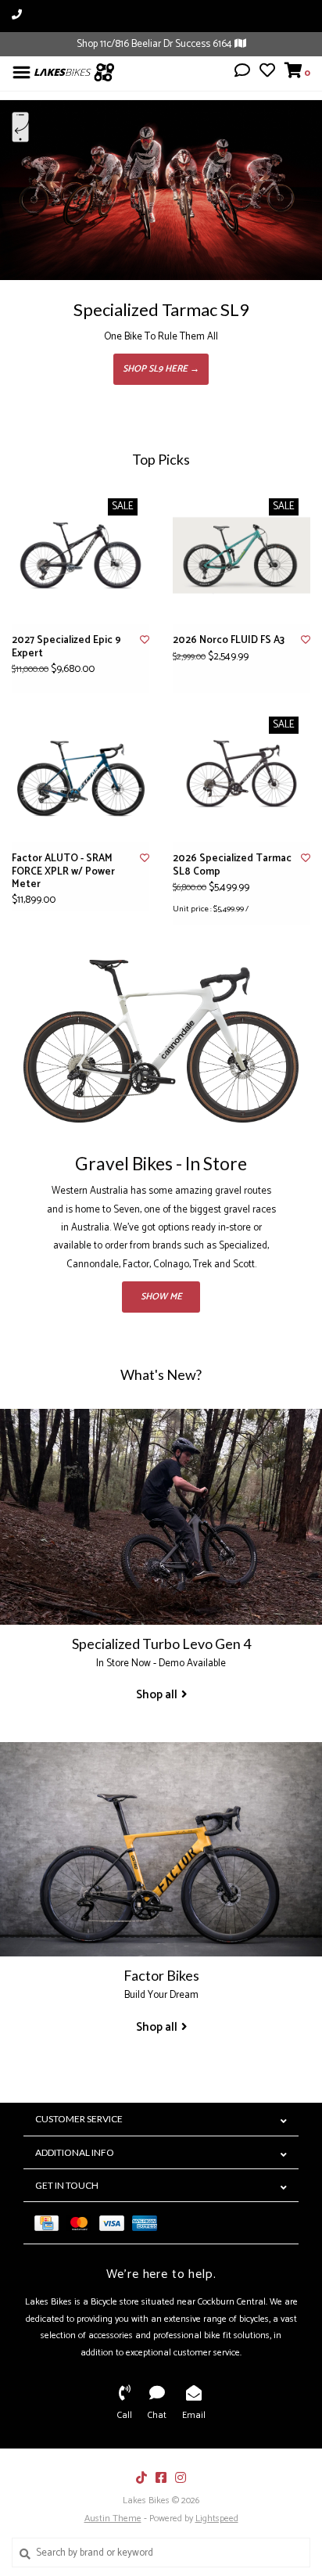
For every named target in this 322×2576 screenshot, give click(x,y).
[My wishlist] (267, 73)
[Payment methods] (50, 2223)
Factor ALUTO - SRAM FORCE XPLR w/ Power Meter (63, 872)
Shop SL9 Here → (161, 369)
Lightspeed (217, 2519)
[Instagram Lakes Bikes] (181, 2477)
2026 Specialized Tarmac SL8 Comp (232, 866)
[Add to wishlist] (145, 640)
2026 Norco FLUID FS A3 (229, 641)
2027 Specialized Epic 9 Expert (66, 647)
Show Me (161, 1297)
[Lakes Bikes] (74, 72)
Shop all (157, 1695)
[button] (242, 73)
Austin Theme (113, 2519)
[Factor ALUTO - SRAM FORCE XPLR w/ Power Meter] (80, 774)
